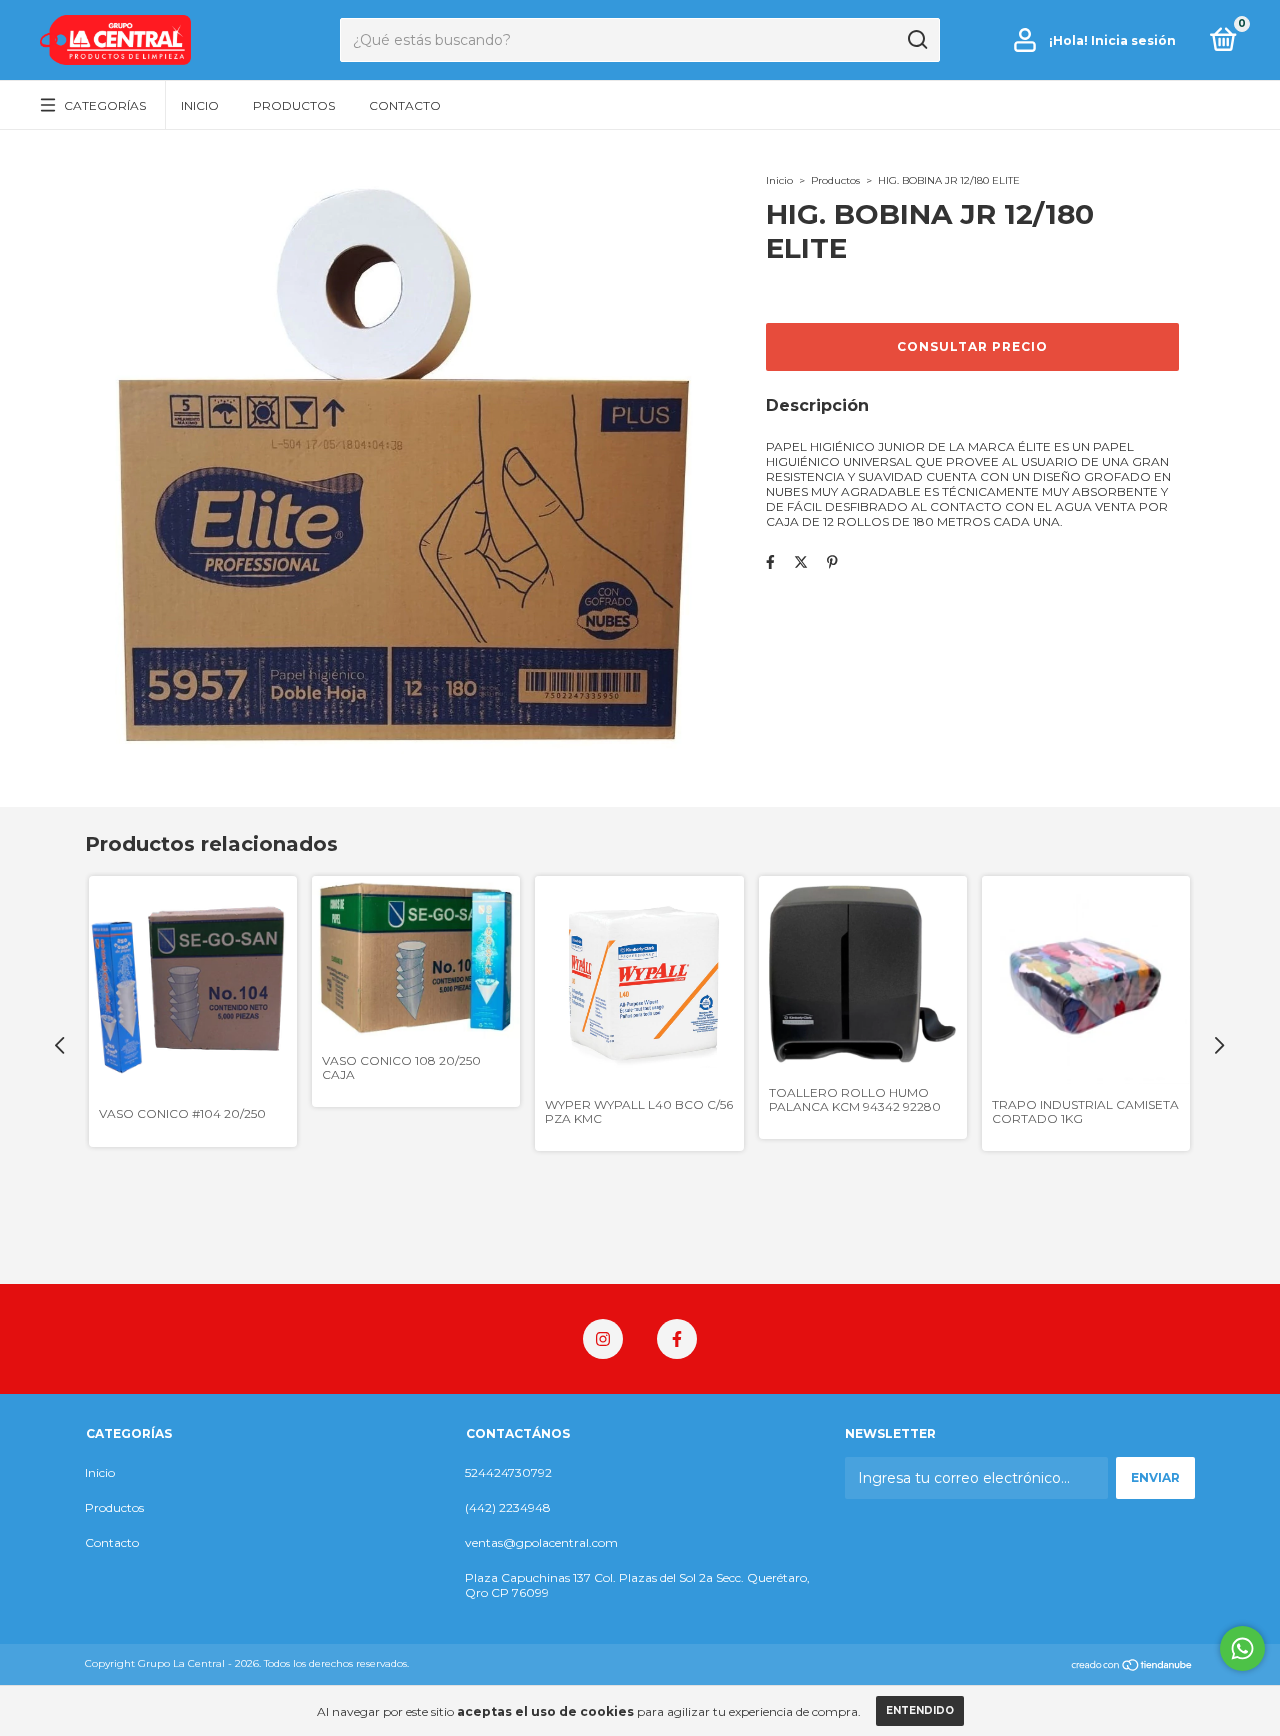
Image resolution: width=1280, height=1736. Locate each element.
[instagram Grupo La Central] (603, 1339)
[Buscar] (916, 40)
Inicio (200, 105)
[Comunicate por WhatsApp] (1242, 1648)
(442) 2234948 (508, 1507)
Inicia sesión (1133, 40)
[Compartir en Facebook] (770, 562)
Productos (294, 105)
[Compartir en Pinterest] (832, 562)
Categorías (105, 105)
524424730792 (508, 1472)
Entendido (920, 1710)
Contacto (405, 105)
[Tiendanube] (1132, 1666)
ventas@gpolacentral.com (541, 1542)
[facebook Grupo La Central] (677, 1339)
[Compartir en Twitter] (801, 562)
